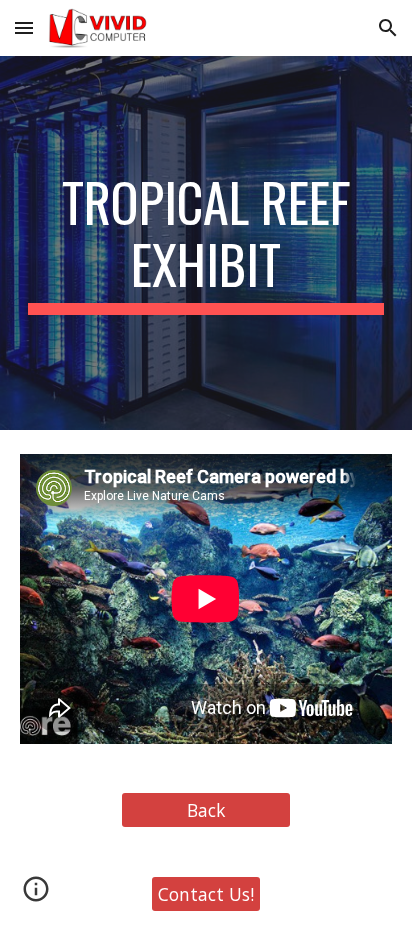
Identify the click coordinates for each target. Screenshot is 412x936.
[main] (206, 243)
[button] (24, 27)
